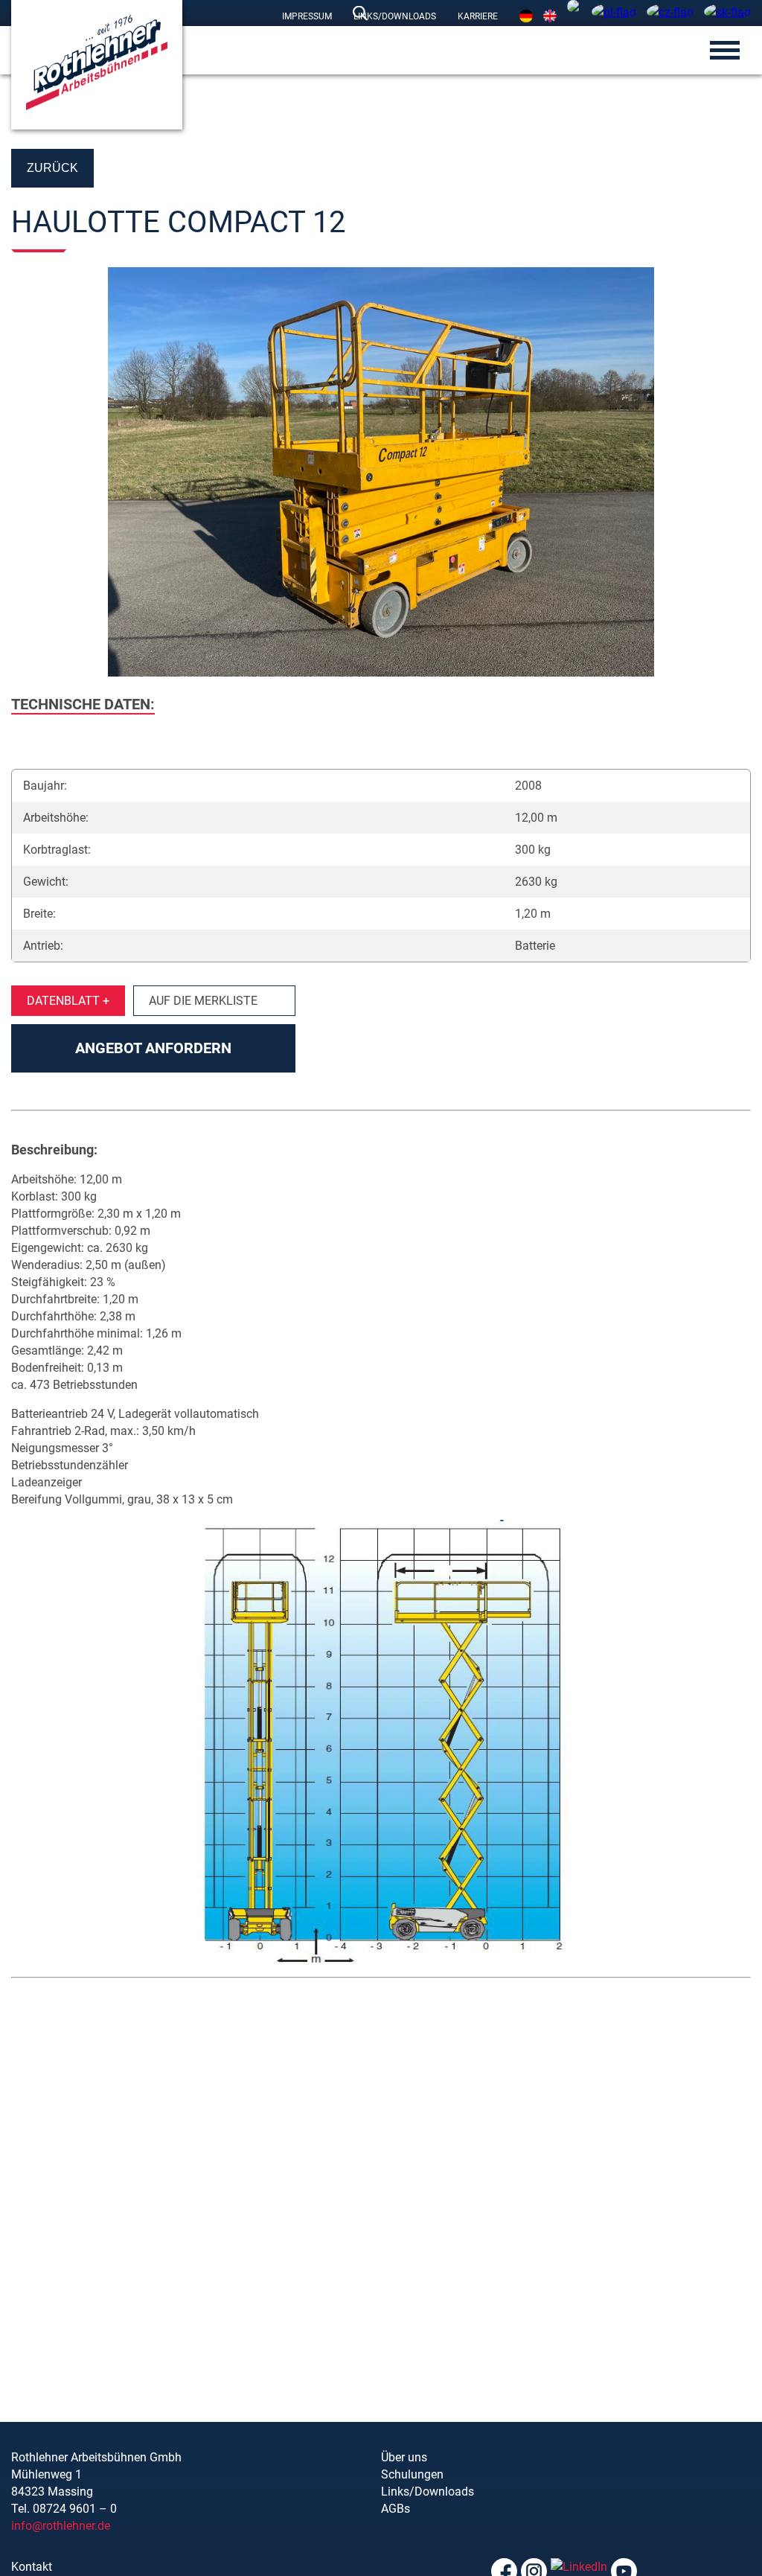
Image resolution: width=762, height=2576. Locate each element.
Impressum (307, 16)
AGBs (396, 2509)
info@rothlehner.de (61, 2526)
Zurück (52, 168)
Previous (30, 474)
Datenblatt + (68, 1001)
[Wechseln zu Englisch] (550, 16)
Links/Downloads (395, 16)
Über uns (404, 2457)
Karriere (478, 16)
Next (732, 474)
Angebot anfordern (153, 1048)
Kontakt (32, 2567)
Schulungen (412, 2474)
